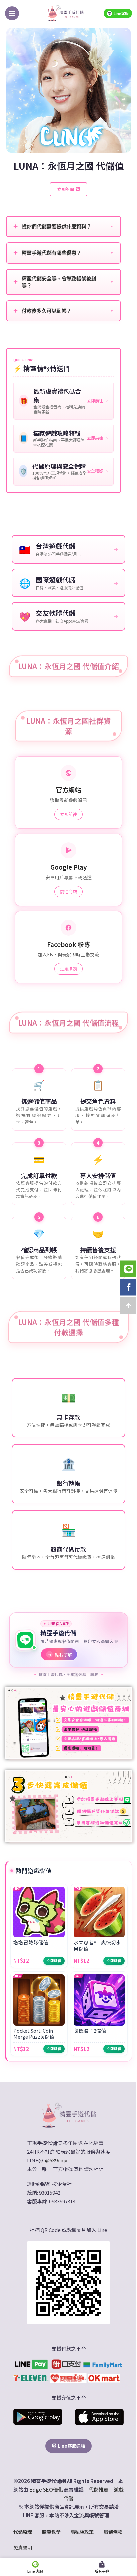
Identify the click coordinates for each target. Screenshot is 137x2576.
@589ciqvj (57, 2160)
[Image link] (68, 2115)
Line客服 (121, 13)
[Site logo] (66, 13)
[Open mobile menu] (12, 13)
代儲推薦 (99, 2490)
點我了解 (60, 1655)
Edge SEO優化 (46, 2490)
